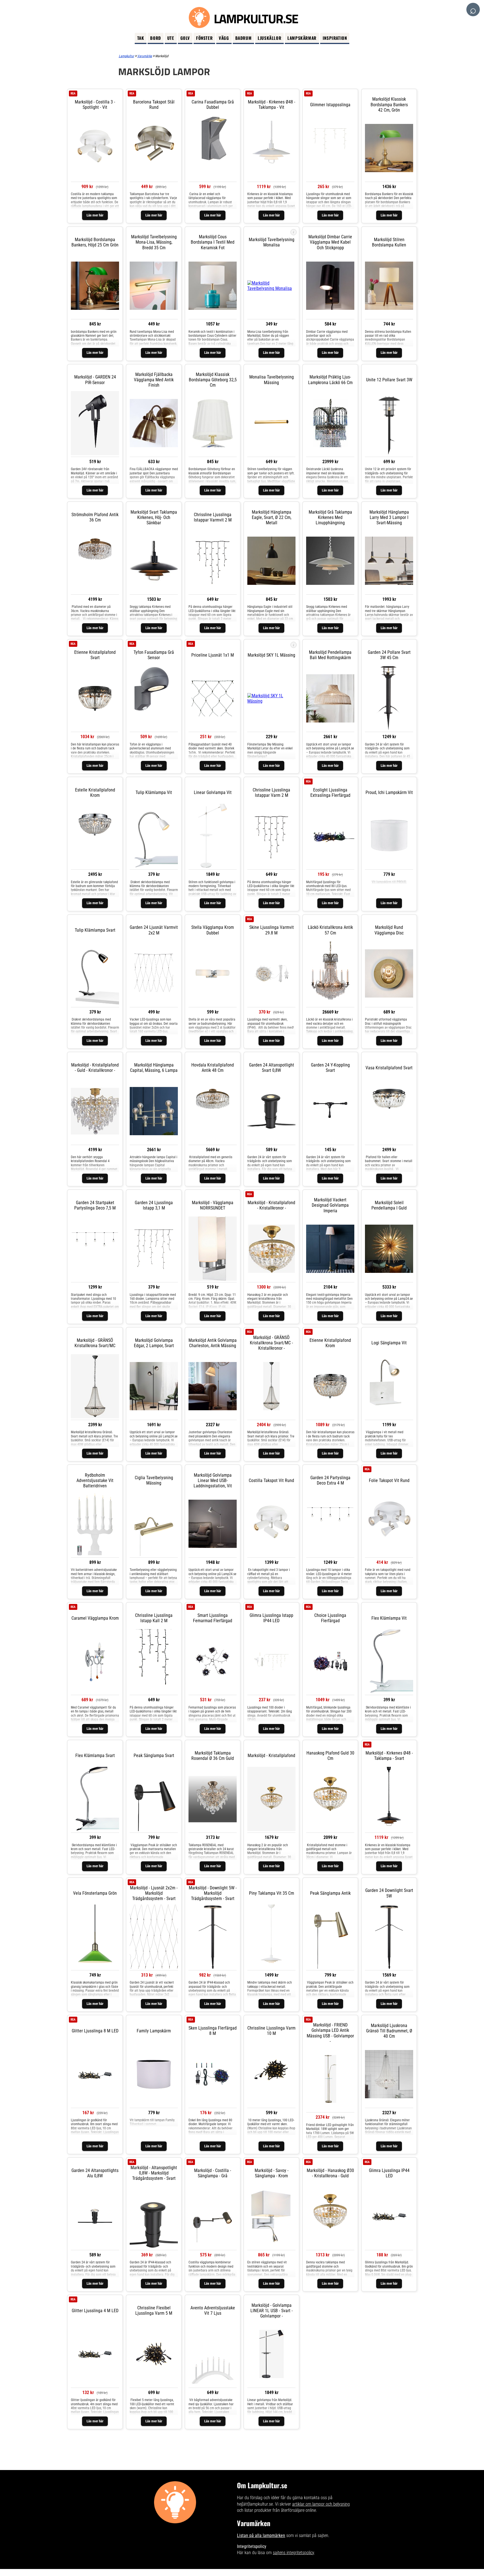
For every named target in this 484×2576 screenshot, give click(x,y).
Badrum (244, 38)
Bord (155, 38)
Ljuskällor (269, 38)
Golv (185, 38)
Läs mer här (95, 215)
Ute (171, 38)
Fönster (204, 38)
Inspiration (335, 38)
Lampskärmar (302, 38)
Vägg (224, 38)
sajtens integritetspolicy (293, 2553)
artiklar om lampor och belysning (321, 2504)
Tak (141, 38)
